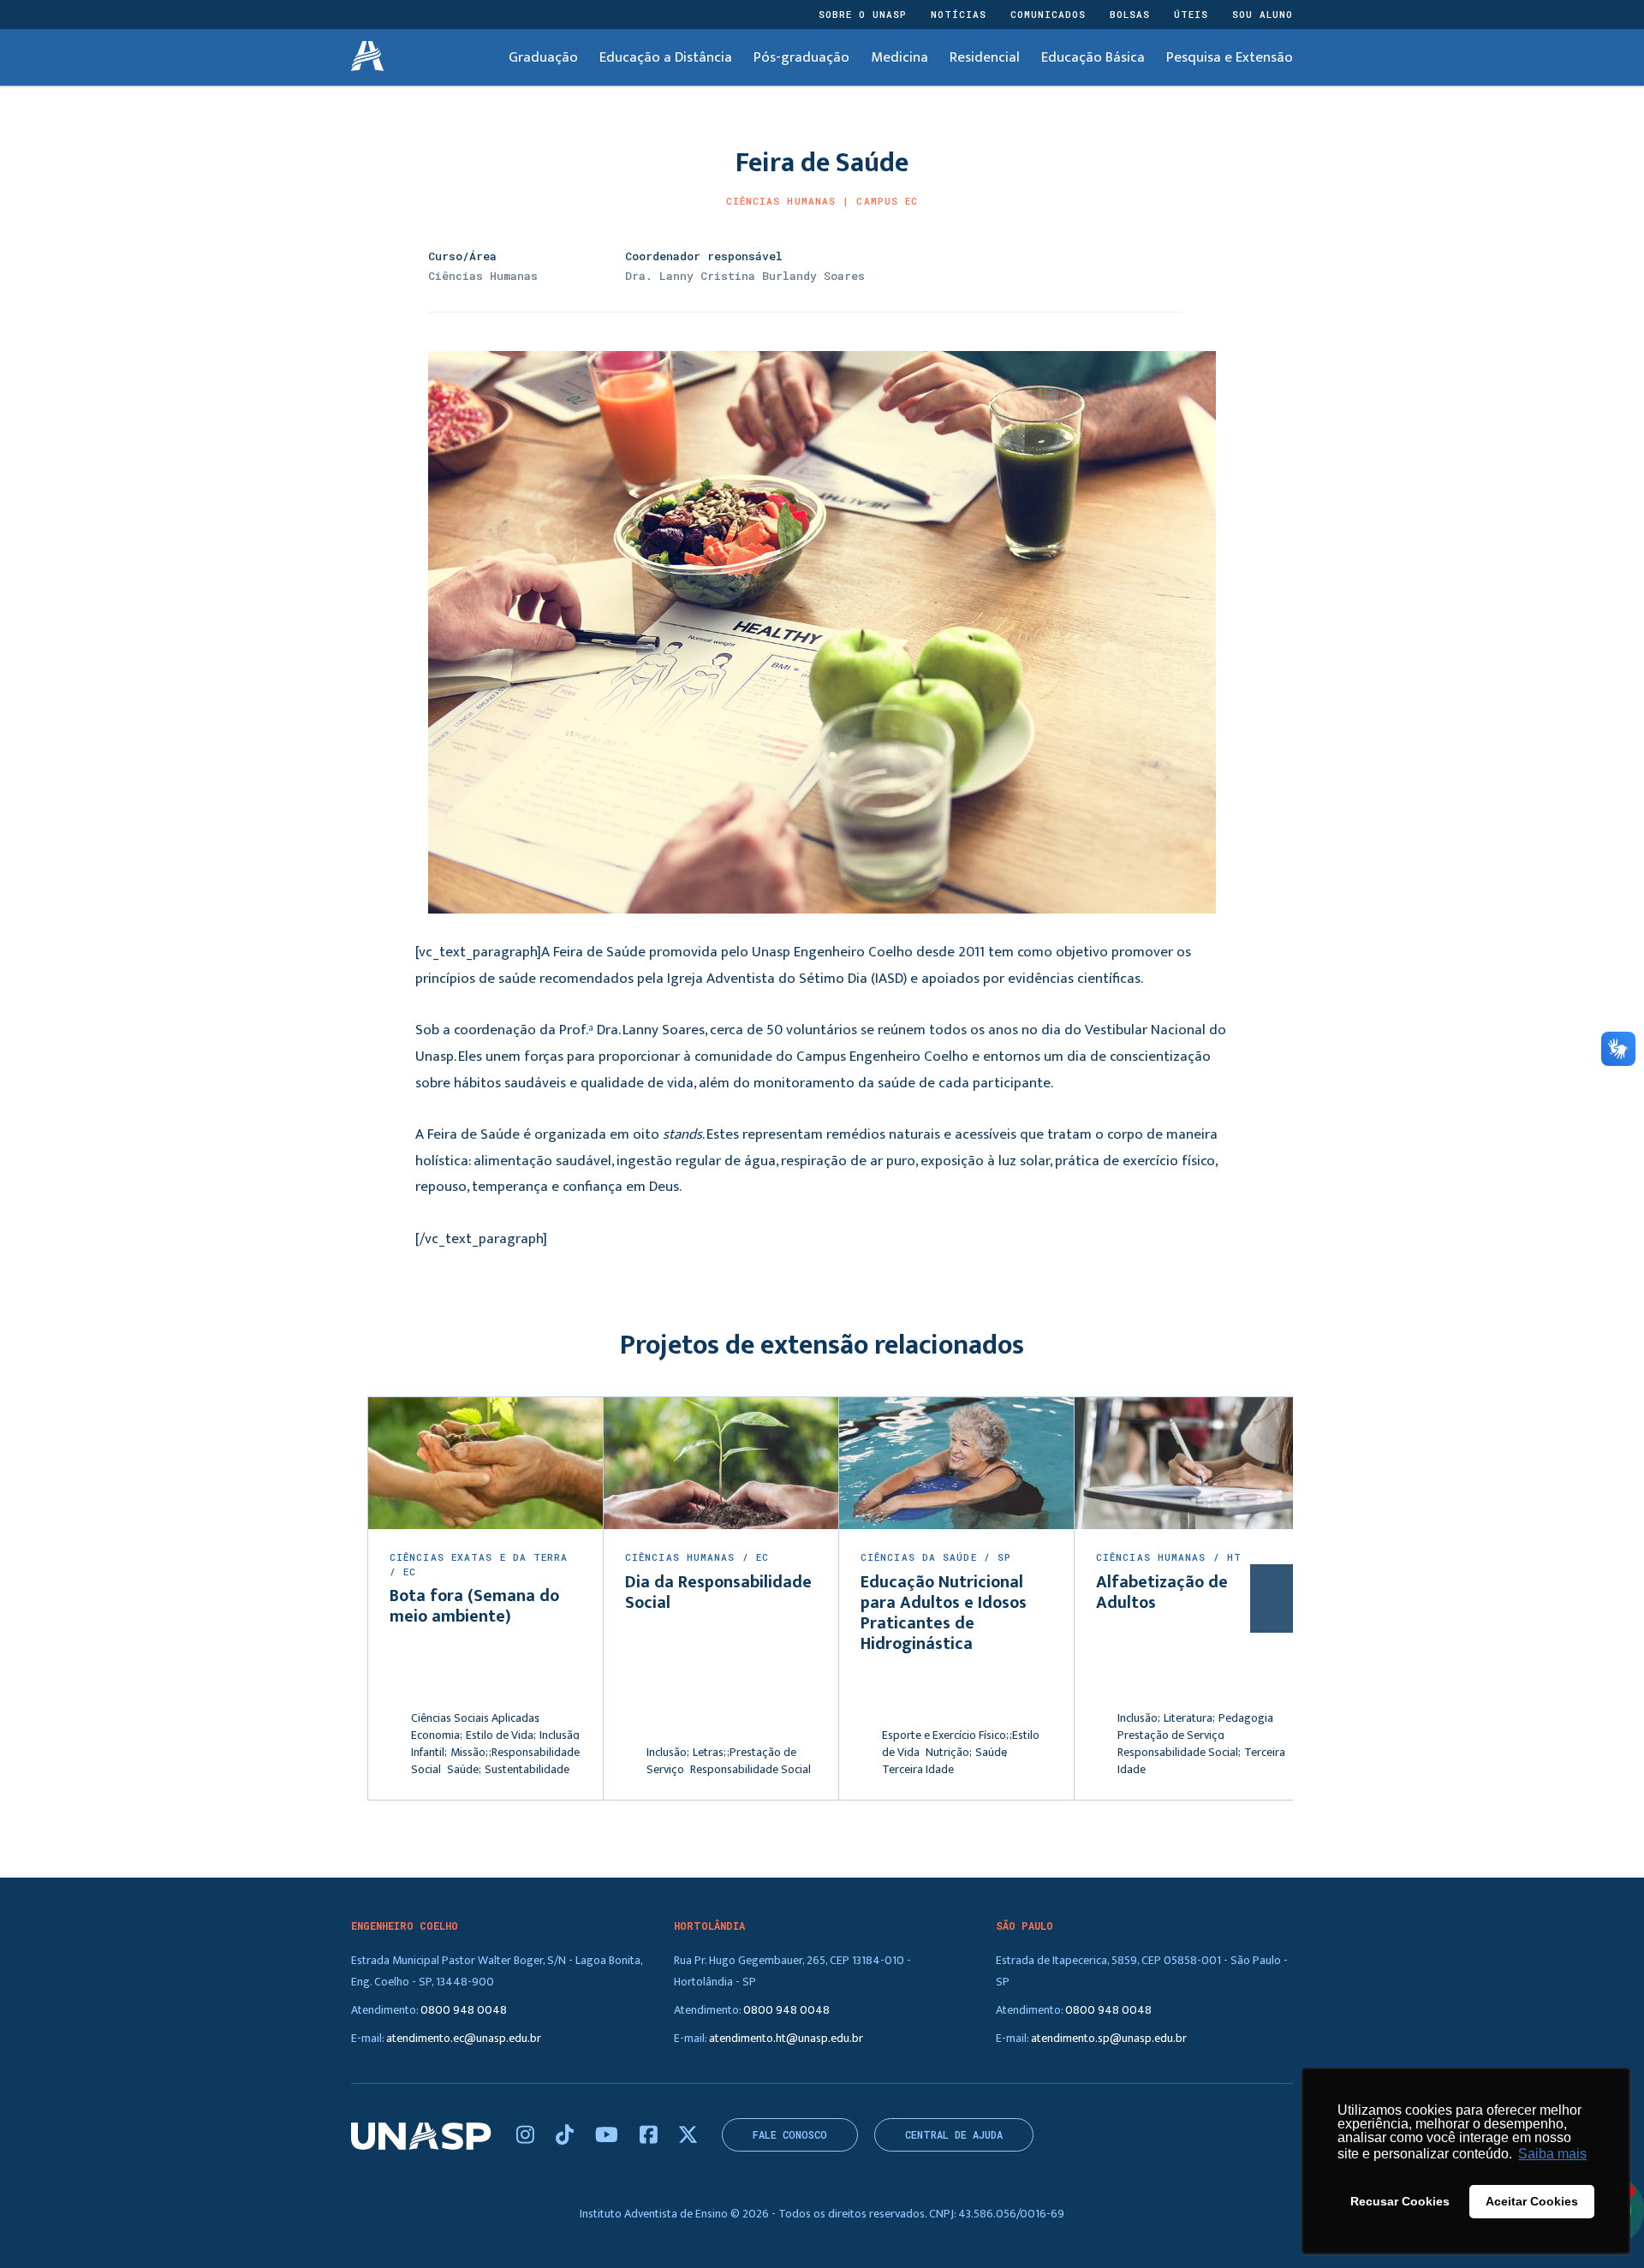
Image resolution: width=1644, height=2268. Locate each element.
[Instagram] (527, 2136)
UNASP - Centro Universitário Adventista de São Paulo (367, 57)
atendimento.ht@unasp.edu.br (786, 2038)
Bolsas (1130, 14)
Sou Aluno (1263, 14)
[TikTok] (567, 2136)
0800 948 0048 (464, 2010)
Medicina (899, 57)
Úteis (1191, 14)
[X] (688, 2136)
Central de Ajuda (954, 2135)
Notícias (959, 14)
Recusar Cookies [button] (1400, 2201)
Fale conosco (790, 2135)
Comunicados (1048, 14)
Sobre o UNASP (863, 14)
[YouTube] (609, 2136)
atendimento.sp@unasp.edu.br (1109, 2038)
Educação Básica (1093, 57)
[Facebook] (651, 2136)
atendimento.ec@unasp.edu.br (464, 2038)
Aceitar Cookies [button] (1532, 2201)
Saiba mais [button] (1552, 2154)
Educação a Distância (666, 57)
